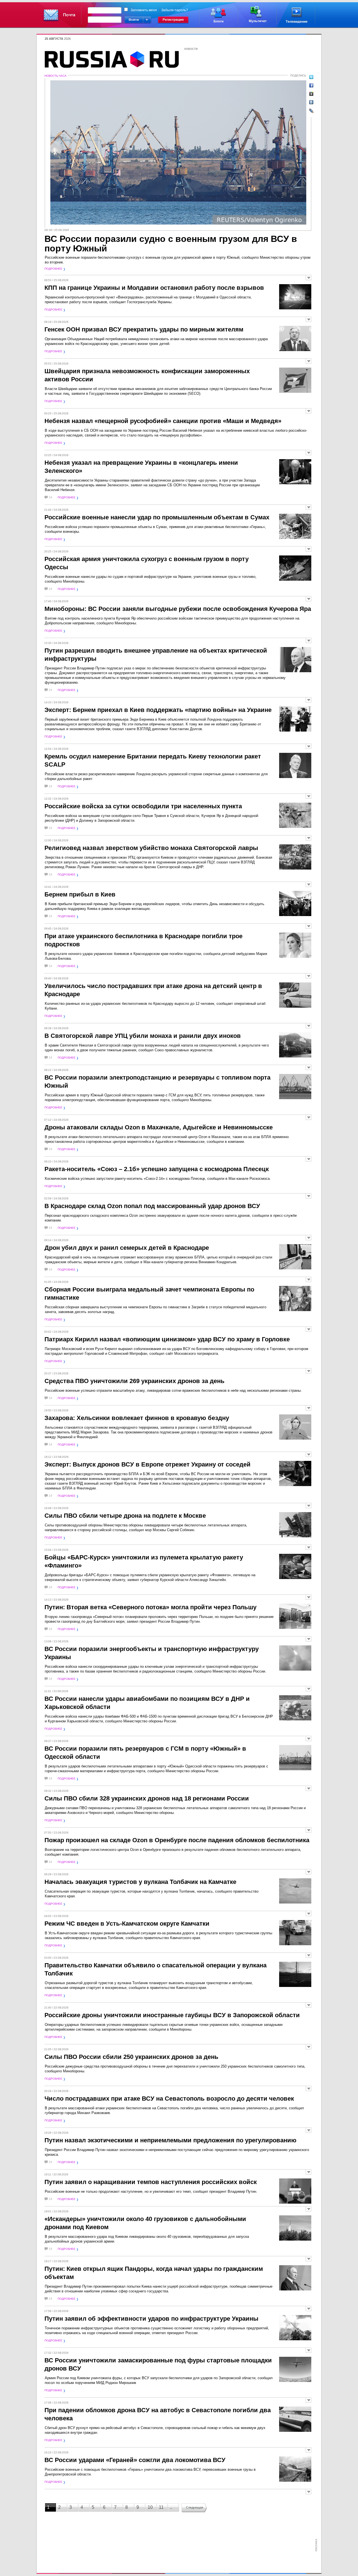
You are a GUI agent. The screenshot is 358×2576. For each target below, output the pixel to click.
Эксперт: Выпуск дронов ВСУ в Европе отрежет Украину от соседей (148, 1464)
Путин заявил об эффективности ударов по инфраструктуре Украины (151, 2319)
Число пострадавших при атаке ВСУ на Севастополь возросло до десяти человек (169, 2099)
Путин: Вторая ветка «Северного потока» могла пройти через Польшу (150, 1607)
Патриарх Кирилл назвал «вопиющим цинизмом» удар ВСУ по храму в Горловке (167, 1339)
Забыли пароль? (175, 10)
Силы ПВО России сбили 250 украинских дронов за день (131, 2057)
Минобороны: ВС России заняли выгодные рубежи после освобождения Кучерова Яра (178, 609)
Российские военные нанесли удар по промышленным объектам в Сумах (157, 517)
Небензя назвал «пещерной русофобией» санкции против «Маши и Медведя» (163, 421)
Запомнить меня (144, 10)
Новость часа (56, 76)
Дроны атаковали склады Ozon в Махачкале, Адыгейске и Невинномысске (159, 1127)
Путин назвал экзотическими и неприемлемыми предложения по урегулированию (170, 2140)
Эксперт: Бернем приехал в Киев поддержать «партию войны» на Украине (158, 710)
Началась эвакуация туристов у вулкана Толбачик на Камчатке (140, 1882)
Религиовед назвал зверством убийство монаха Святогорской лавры (151, 848)
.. (171, 2507)
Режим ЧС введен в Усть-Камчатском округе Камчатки (127, 1924)
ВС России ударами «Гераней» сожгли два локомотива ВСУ (135, 2460)
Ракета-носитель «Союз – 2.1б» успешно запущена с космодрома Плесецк (157, 1169)
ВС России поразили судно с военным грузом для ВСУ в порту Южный (171, 244)
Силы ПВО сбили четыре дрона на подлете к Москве (125, 1516)
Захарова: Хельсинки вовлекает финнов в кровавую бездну (137, 1418)
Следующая (195, 2507)
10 (150, 2507)
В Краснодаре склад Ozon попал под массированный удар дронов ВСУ (152, 1206)
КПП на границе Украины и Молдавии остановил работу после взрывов (154, 288)
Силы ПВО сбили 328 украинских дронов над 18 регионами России (147, 1798)
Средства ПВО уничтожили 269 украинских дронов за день (135, 1381)
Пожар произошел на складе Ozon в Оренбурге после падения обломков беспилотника (177, 1840)
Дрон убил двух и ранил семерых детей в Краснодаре (127, 1248)
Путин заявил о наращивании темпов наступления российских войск (151, 2182)
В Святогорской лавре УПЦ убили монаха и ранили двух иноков (143, 1036)
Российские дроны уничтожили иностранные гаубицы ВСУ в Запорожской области (172, 2015)
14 (50, 497)
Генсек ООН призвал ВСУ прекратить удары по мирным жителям (144, 329)
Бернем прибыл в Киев (80, 894)
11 (161, 2507)
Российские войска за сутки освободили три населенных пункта (143, 806)
